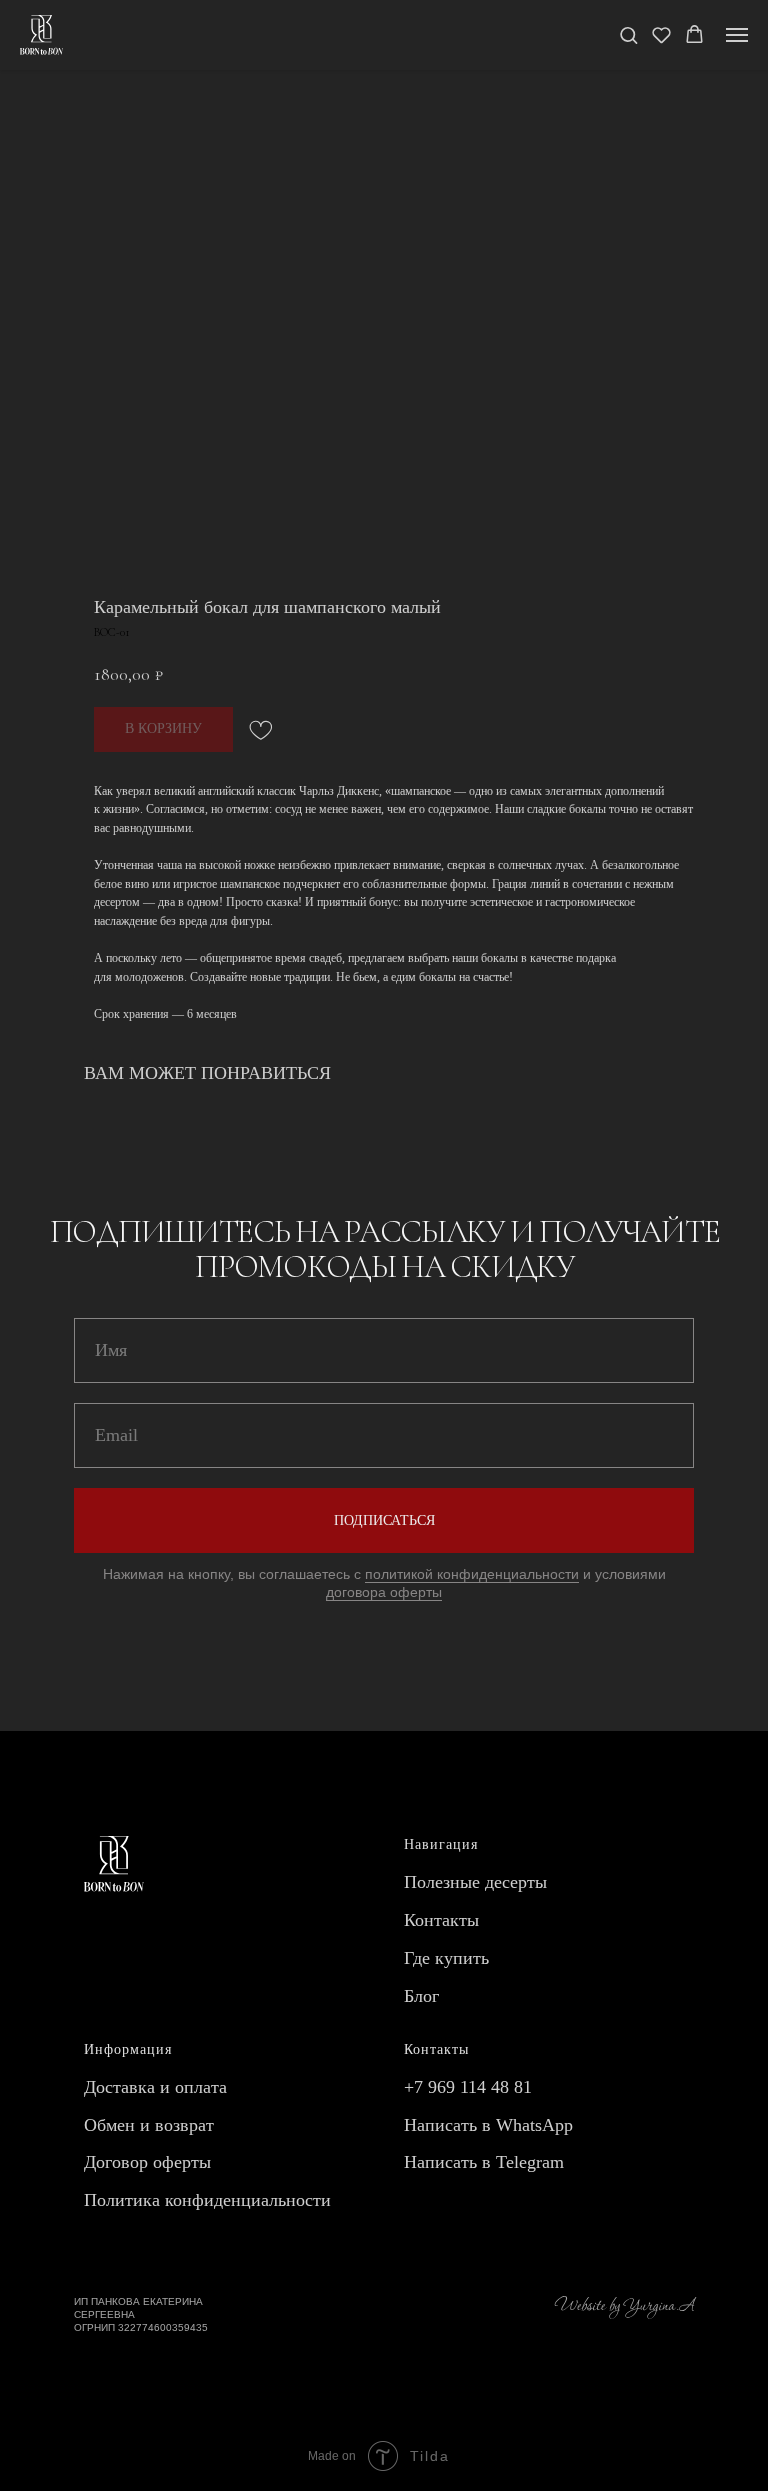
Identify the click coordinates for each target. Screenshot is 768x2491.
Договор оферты (147, 2162)
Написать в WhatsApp (488, 2125)
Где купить (446, 1958)
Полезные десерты (475, 1882)
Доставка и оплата (155, 2087)
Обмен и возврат (149, 2125)
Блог (421, 1996)
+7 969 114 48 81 (468, 2087)
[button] (628, 34)
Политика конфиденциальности (207, 2200)
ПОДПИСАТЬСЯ (384, 1520)
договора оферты (384, 1592)
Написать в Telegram (484, 2162)
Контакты (441, 1920)
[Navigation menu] (737, 35)
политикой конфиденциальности (472, 1574)
